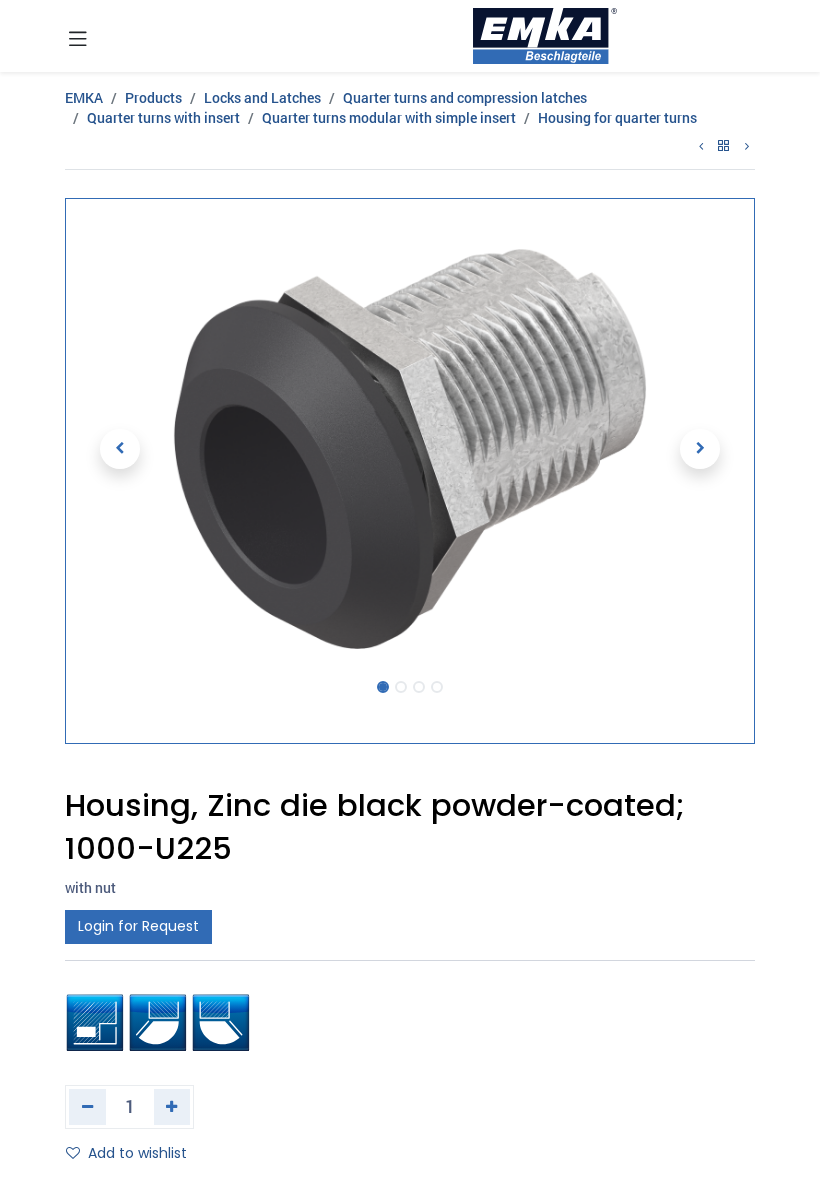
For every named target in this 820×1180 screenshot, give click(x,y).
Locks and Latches (262, 97)
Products (153, 97)
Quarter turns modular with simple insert (389, 117)
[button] (120, 449)
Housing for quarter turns (617, 117)
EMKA (84, 97)
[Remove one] (87, 1107)
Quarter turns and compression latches (465, 97)
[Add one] (172, 1107)
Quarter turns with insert (163, 117)
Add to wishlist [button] (137, 1153)
